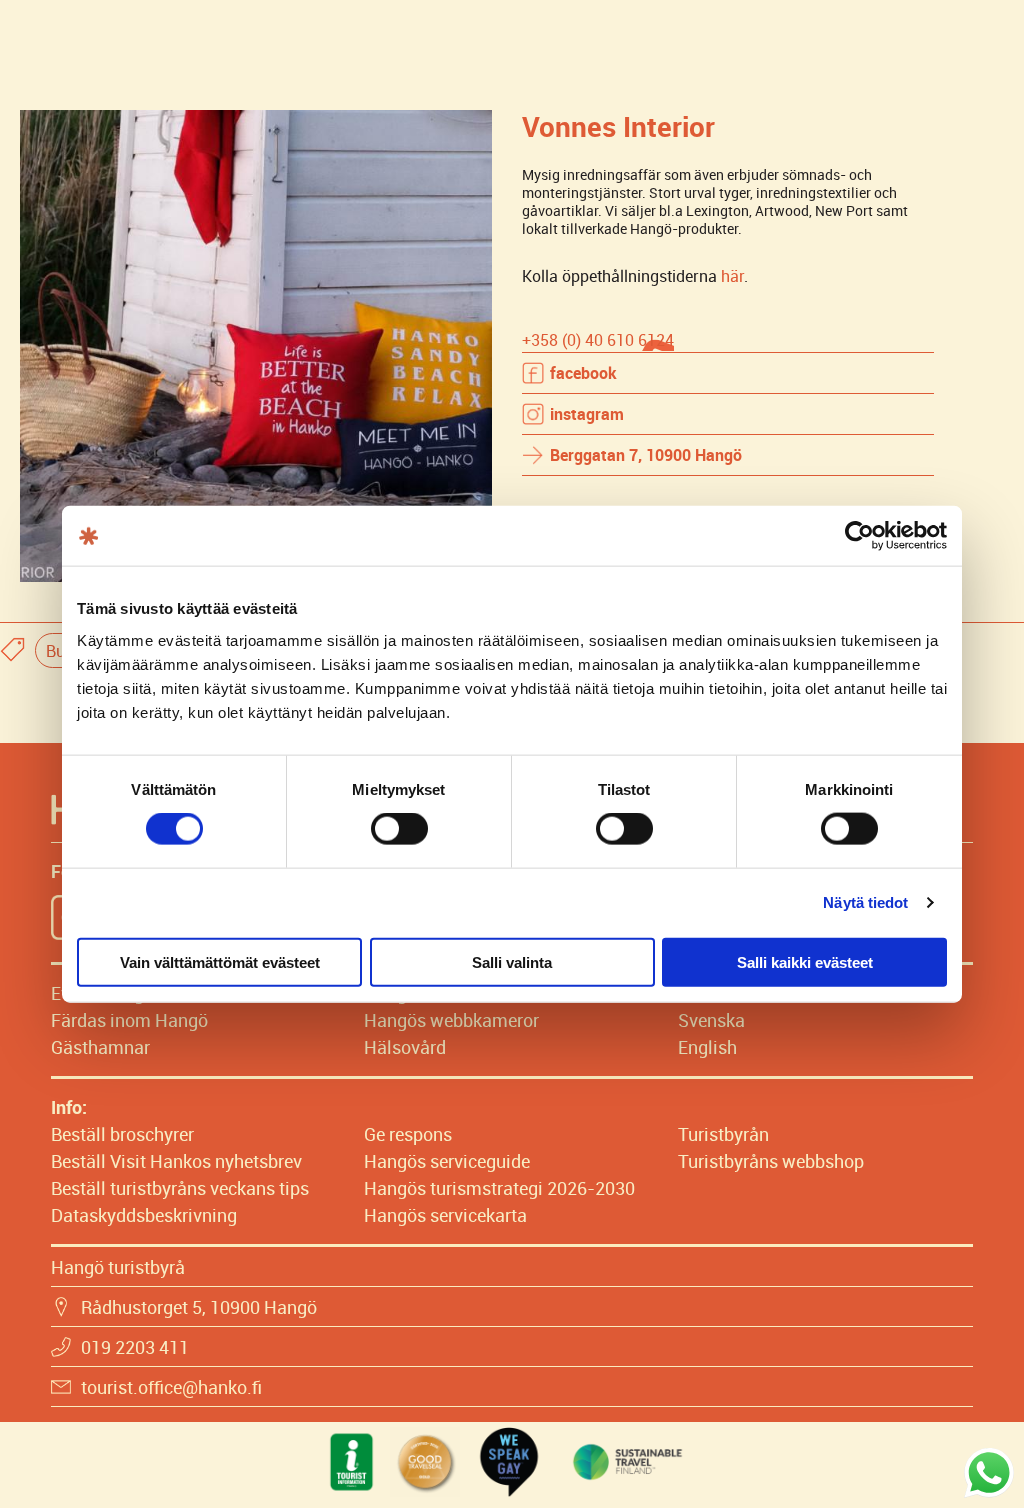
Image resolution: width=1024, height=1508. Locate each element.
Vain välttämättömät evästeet (220, 961)
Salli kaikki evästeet (805, 961)
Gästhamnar (100, 1047)
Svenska (711, 1020)
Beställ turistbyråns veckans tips (180, 1188)
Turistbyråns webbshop (771, 1161)
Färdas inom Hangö (129, 1020)
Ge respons (408, 1134)
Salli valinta (512, 961)
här (732, 276)
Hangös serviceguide (447, 1161)
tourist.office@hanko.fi (171, 1387)
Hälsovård (405, 1047)
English (707, 1047)
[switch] (399, 829)
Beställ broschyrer (122, 1134)
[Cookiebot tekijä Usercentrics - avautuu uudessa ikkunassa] (859, 536)
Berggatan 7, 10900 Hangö (646, 455)
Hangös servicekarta (445, 1215)
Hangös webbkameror (451, 1020)
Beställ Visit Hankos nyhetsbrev (176, 1161)
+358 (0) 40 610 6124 (598, 340)
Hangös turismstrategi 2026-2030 (499, 1188)
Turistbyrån (723, 1134)
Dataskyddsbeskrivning (144, 1215)
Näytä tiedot (865, 902)
